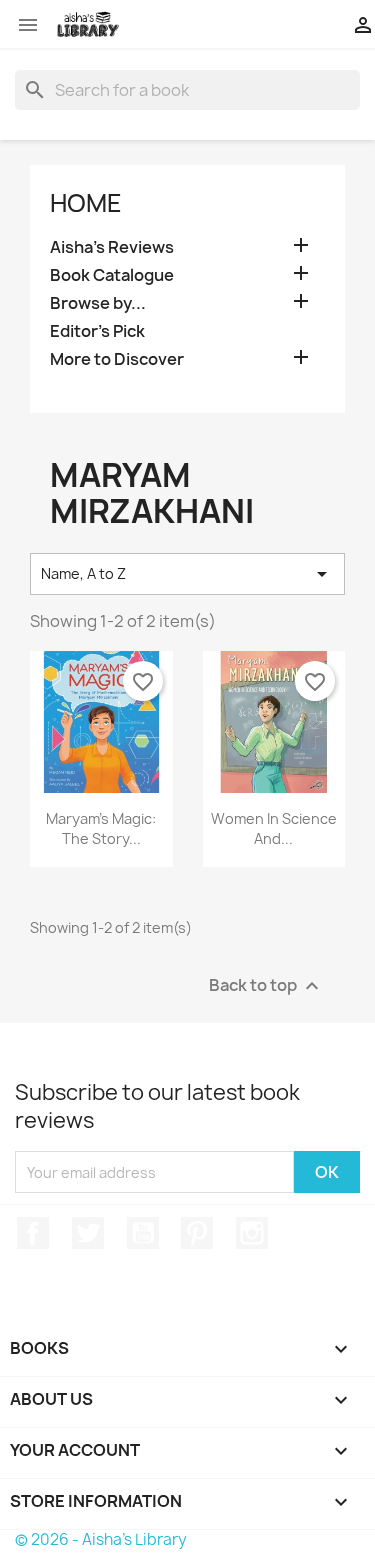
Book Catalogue (112, 275)
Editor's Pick (97, 331)
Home (86, 203)
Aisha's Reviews (112, 247)
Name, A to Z (187, 574)
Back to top (266, 986)
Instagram (252, 1233)
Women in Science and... (274, 828)
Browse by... (98, 303)
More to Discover (117, 359)
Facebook (33, 1233)
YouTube (143, 1233)
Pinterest (197, 1233)
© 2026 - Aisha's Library (101, 1539)
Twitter (88, 1233)
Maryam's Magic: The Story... (101, 828)
